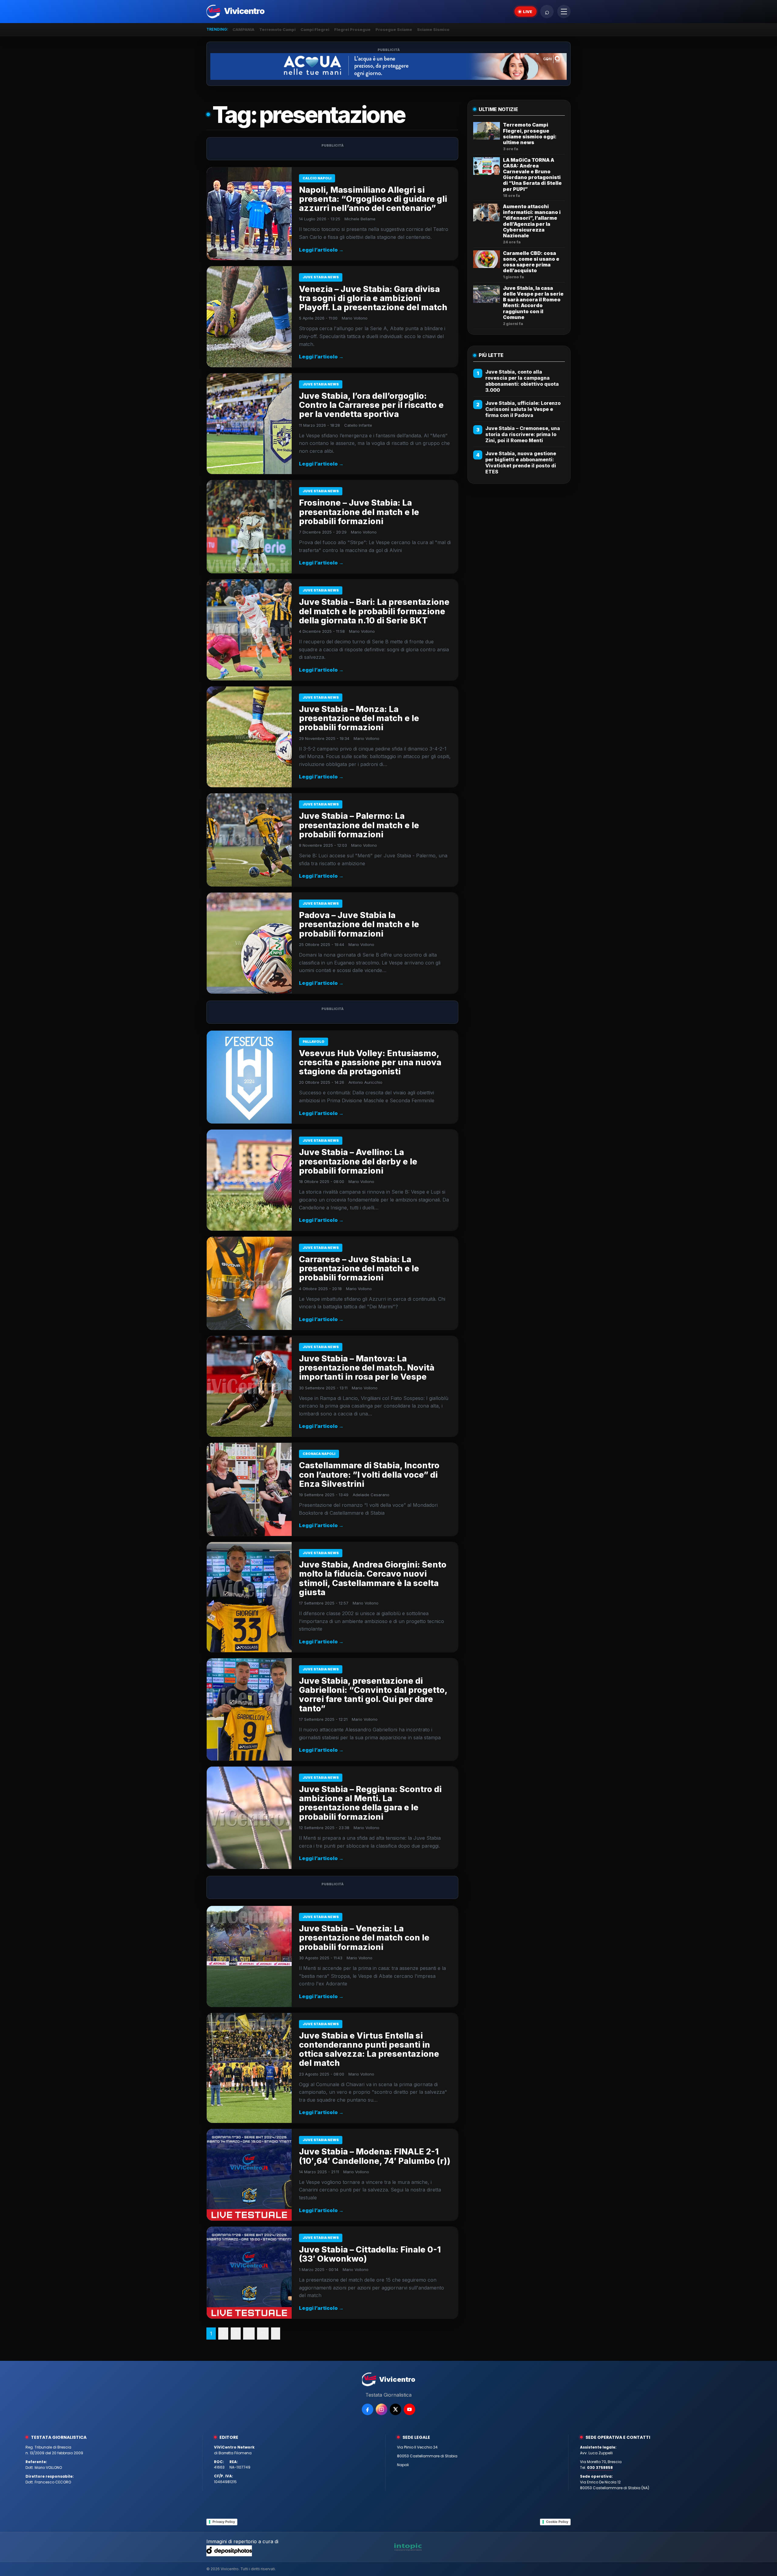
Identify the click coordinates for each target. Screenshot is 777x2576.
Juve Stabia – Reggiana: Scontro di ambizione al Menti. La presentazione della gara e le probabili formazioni (370, 1803)
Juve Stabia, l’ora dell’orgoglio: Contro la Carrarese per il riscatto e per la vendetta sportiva (371, 405)
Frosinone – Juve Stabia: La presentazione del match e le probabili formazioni (359, 512)
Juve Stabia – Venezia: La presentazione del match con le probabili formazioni (364, 1938)
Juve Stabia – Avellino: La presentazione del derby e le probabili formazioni (358, 1161)
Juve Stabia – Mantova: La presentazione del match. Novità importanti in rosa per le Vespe (367, 1368)
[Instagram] (382, 2409)
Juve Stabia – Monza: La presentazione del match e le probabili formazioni (359, 718)
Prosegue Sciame (394, 29)
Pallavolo (314, 1042)
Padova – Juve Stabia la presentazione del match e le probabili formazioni (359, 924)
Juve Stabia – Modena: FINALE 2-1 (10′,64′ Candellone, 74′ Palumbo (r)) (375, 2156)
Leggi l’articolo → (321, 250)
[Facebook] (368, 2409)
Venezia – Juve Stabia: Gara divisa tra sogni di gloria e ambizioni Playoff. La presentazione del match (373, 298)
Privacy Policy (224, 2522)
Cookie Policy (557, 2522)
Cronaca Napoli (319, 1454)
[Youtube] (409, 2409)
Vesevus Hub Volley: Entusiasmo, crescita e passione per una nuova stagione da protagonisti (370, 1062)
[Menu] (564, 12)
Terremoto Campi (277, 29)
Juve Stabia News (321, 277)
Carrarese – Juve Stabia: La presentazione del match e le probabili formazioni (359, 1268)
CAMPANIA (243, 29)
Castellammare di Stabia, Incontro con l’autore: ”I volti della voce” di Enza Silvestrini (369, 1474)
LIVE (528, 12)
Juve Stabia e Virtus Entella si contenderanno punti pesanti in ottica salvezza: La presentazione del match (369, 2049)
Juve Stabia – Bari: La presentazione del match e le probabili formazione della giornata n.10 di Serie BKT (374, 611)
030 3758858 (600, 2468)
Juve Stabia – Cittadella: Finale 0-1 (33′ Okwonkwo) (370, 2254)
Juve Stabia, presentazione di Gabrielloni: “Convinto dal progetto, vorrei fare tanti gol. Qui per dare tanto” (373, 1695)
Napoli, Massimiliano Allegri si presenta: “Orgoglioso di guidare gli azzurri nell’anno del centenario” (373, 199)
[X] (395, 2409)
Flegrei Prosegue (352, 29)
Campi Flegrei (315, 29)
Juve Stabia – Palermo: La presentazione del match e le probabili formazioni (359, 825)
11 (263, 2334)
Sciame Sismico (433, 29)
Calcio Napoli (317, 178)
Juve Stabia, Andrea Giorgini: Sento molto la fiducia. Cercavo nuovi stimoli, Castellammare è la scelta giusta (373, 1578)
